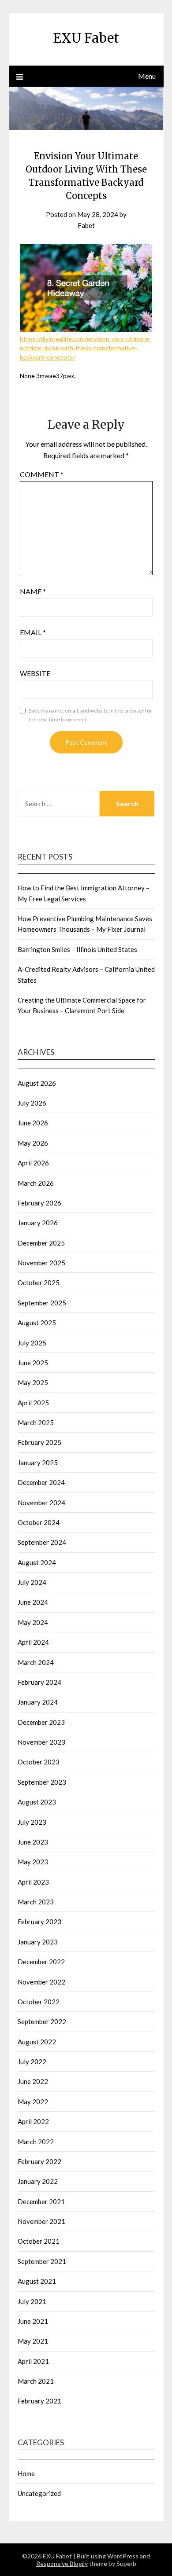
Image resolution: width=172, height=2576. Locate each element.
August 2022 (37, 2042)
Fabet (86, 225)
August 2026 (37, 1083)
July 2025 (32, 1343)
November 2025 (41, 1263)
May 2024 (33, 1622)
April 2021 (33, 2361)
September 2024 (42, 1542)
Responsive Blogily (62, 2563)
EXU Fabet (86, 38)
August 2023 (37, 1802)
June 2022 (33, 2081)
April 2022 (33, 2121)
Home (26, 2473)
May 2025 (33, 1382)
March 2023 (36, 1902)
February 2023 (39, 1922)
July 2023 (32, 1822)
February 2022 (39, 2161)
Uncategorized (39, 2493)
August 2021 (37, 2281)
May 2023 (33, 1862)
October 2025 (39, 1282)
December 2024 (41, 1482)
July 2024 (32, 1582)
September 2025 (42, 1303)
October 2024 (39, 1522)
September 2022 (42, 2021)
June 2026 (33, 1123)
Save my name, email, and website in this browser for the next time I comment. (90, 715)
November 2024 (41, 1503)
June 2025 (33, 1363)
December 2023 (41, 1722)
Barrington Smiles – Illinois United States (77, 949)
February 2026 (39, 1203)
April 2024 (33, 1642)
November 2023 (41, 1742)
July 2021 (32, 2301)
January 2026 (38, 1223)
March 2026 (36, 1183)
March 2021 (36, 2381)
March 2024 (36, 1662)
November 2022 (41, 1982)
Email (33, 632)
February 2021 (39, 2401)
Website (35, 673)
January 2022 (38, 2181)
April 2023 (33, 1882)
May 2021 (33, 2341)
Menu (147, 76)
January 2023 (38, 1942)
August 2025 (37, 1323)
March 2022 (36, 2142)
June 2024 (33, 1602)
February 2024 (39, 1682)
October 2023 (39, 1762)
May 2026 (33, 1143)
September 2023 (42, 1782)
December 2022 (41, 1962)
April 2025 (33, 1403)
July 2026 (32, 1103)
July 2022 (32, 2062)
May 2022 (33, 2102)
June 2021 (33, 2321)
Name (33, 591)
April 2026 (33, 1163)
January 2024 (38, 1702)
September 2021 (42, 2261)
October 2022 (39, 2002)
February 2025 (39, 1442)
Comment (42, 474)
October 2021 (39, 2241)
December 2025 (41, 1243)
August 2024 (37, 1562)
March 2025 (36, 1422)
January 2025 (38, 1463)
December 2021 (41, 2201)
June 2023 (33, 1842)
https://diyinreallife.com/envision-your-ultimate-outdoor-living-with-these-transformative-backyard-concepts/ (86, 348)
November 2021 (41, 2221)
